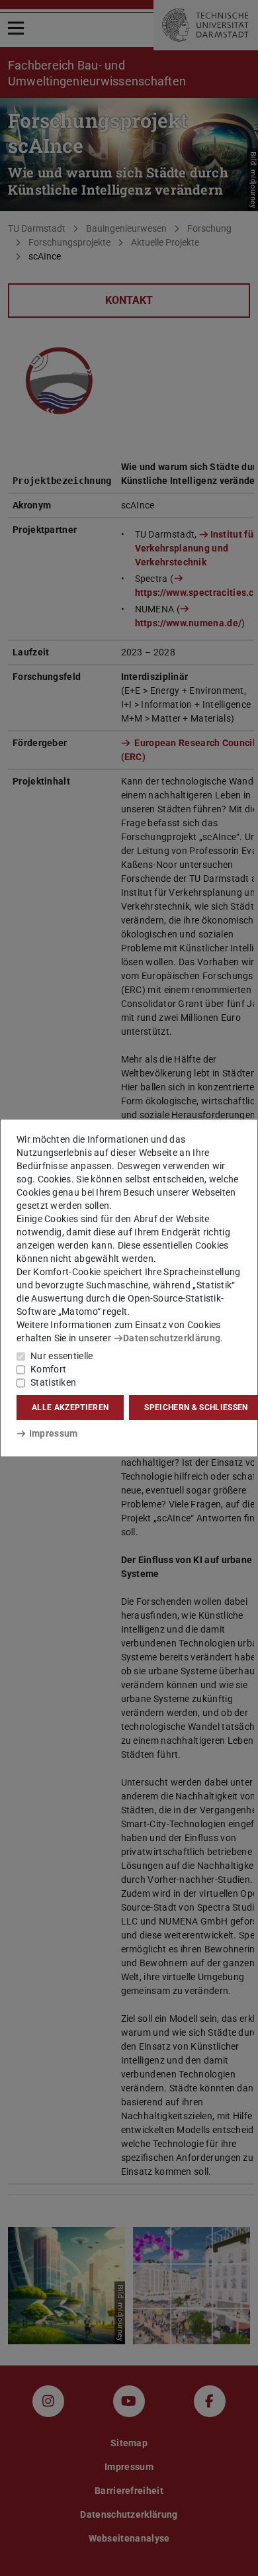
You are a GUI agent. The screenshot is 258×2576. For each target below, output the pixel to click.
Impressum (53, 1433)
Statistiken (53, 1382)
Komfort (48, 1369)
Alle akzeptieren (70, 1407)
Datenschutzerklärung (172, 1338)
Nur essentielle (62, 1356)
